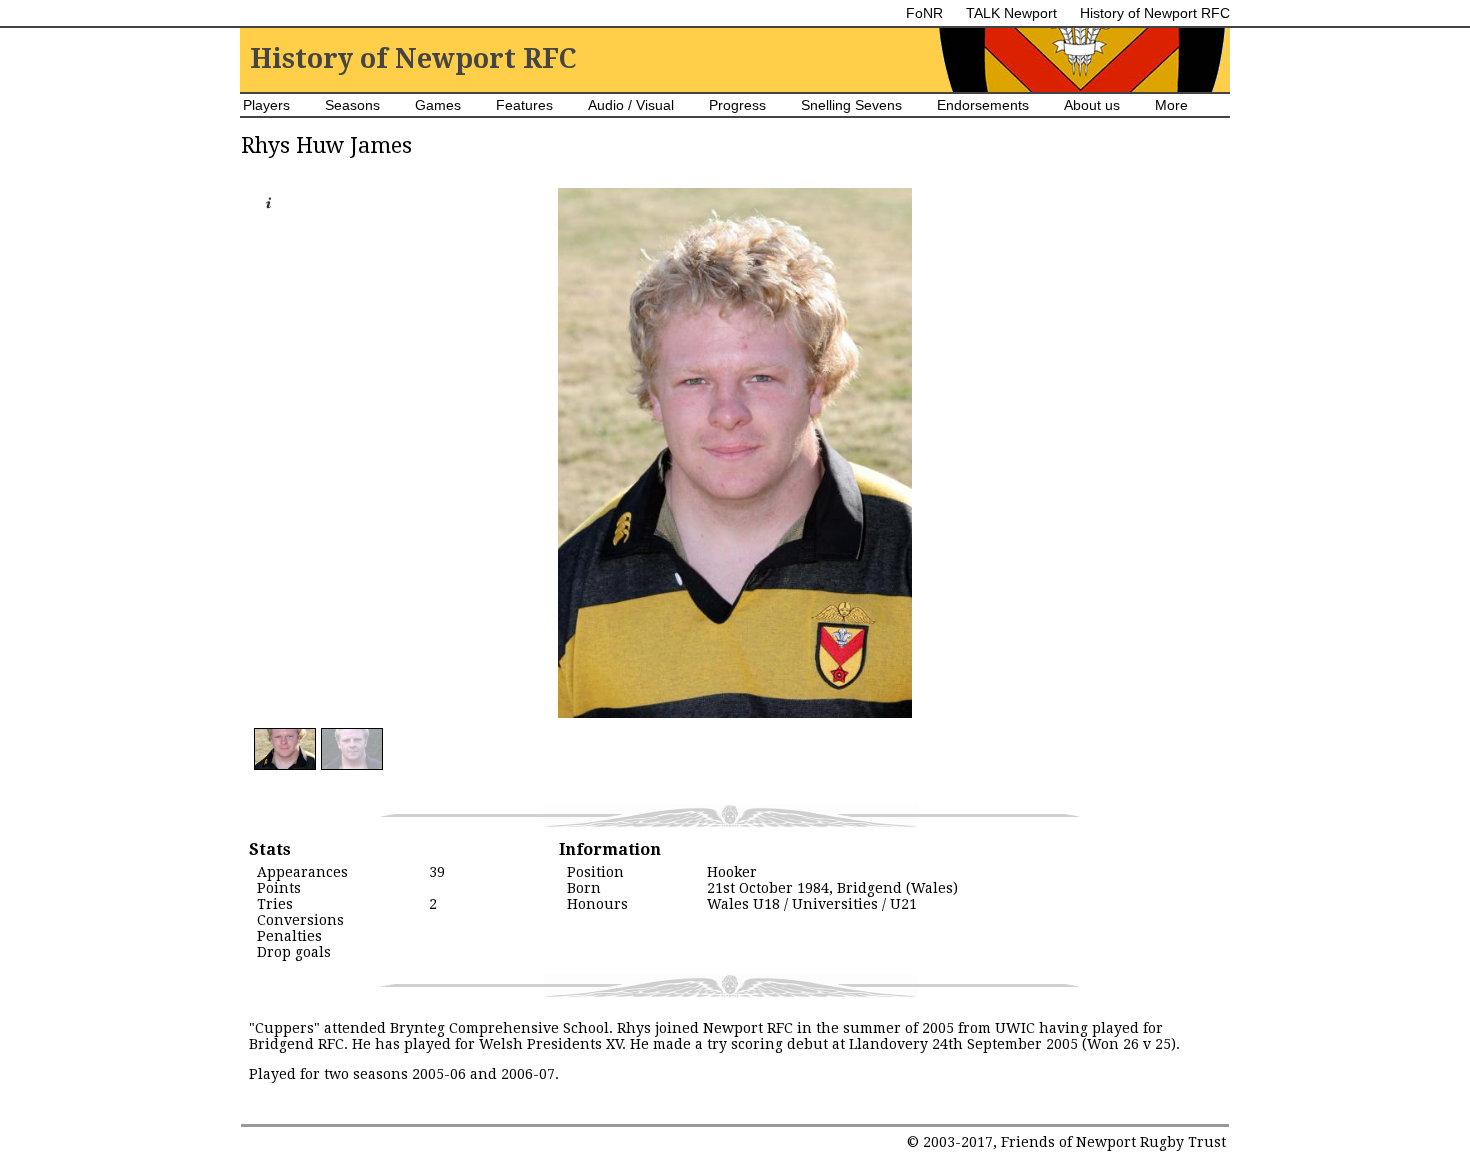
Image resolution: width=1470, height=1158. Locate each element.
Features (524, 105)
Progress (737, 105)
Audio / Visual (631, 105)
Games (438, 105)
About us (1092, 105)
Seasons (352, 105)
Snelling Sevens (851, 105)
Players (266, 105)
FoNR (924, 13)
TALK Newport (1011, 13)
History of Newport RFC (1155, 13)
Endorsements (983, 105)
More (1171, 105)
